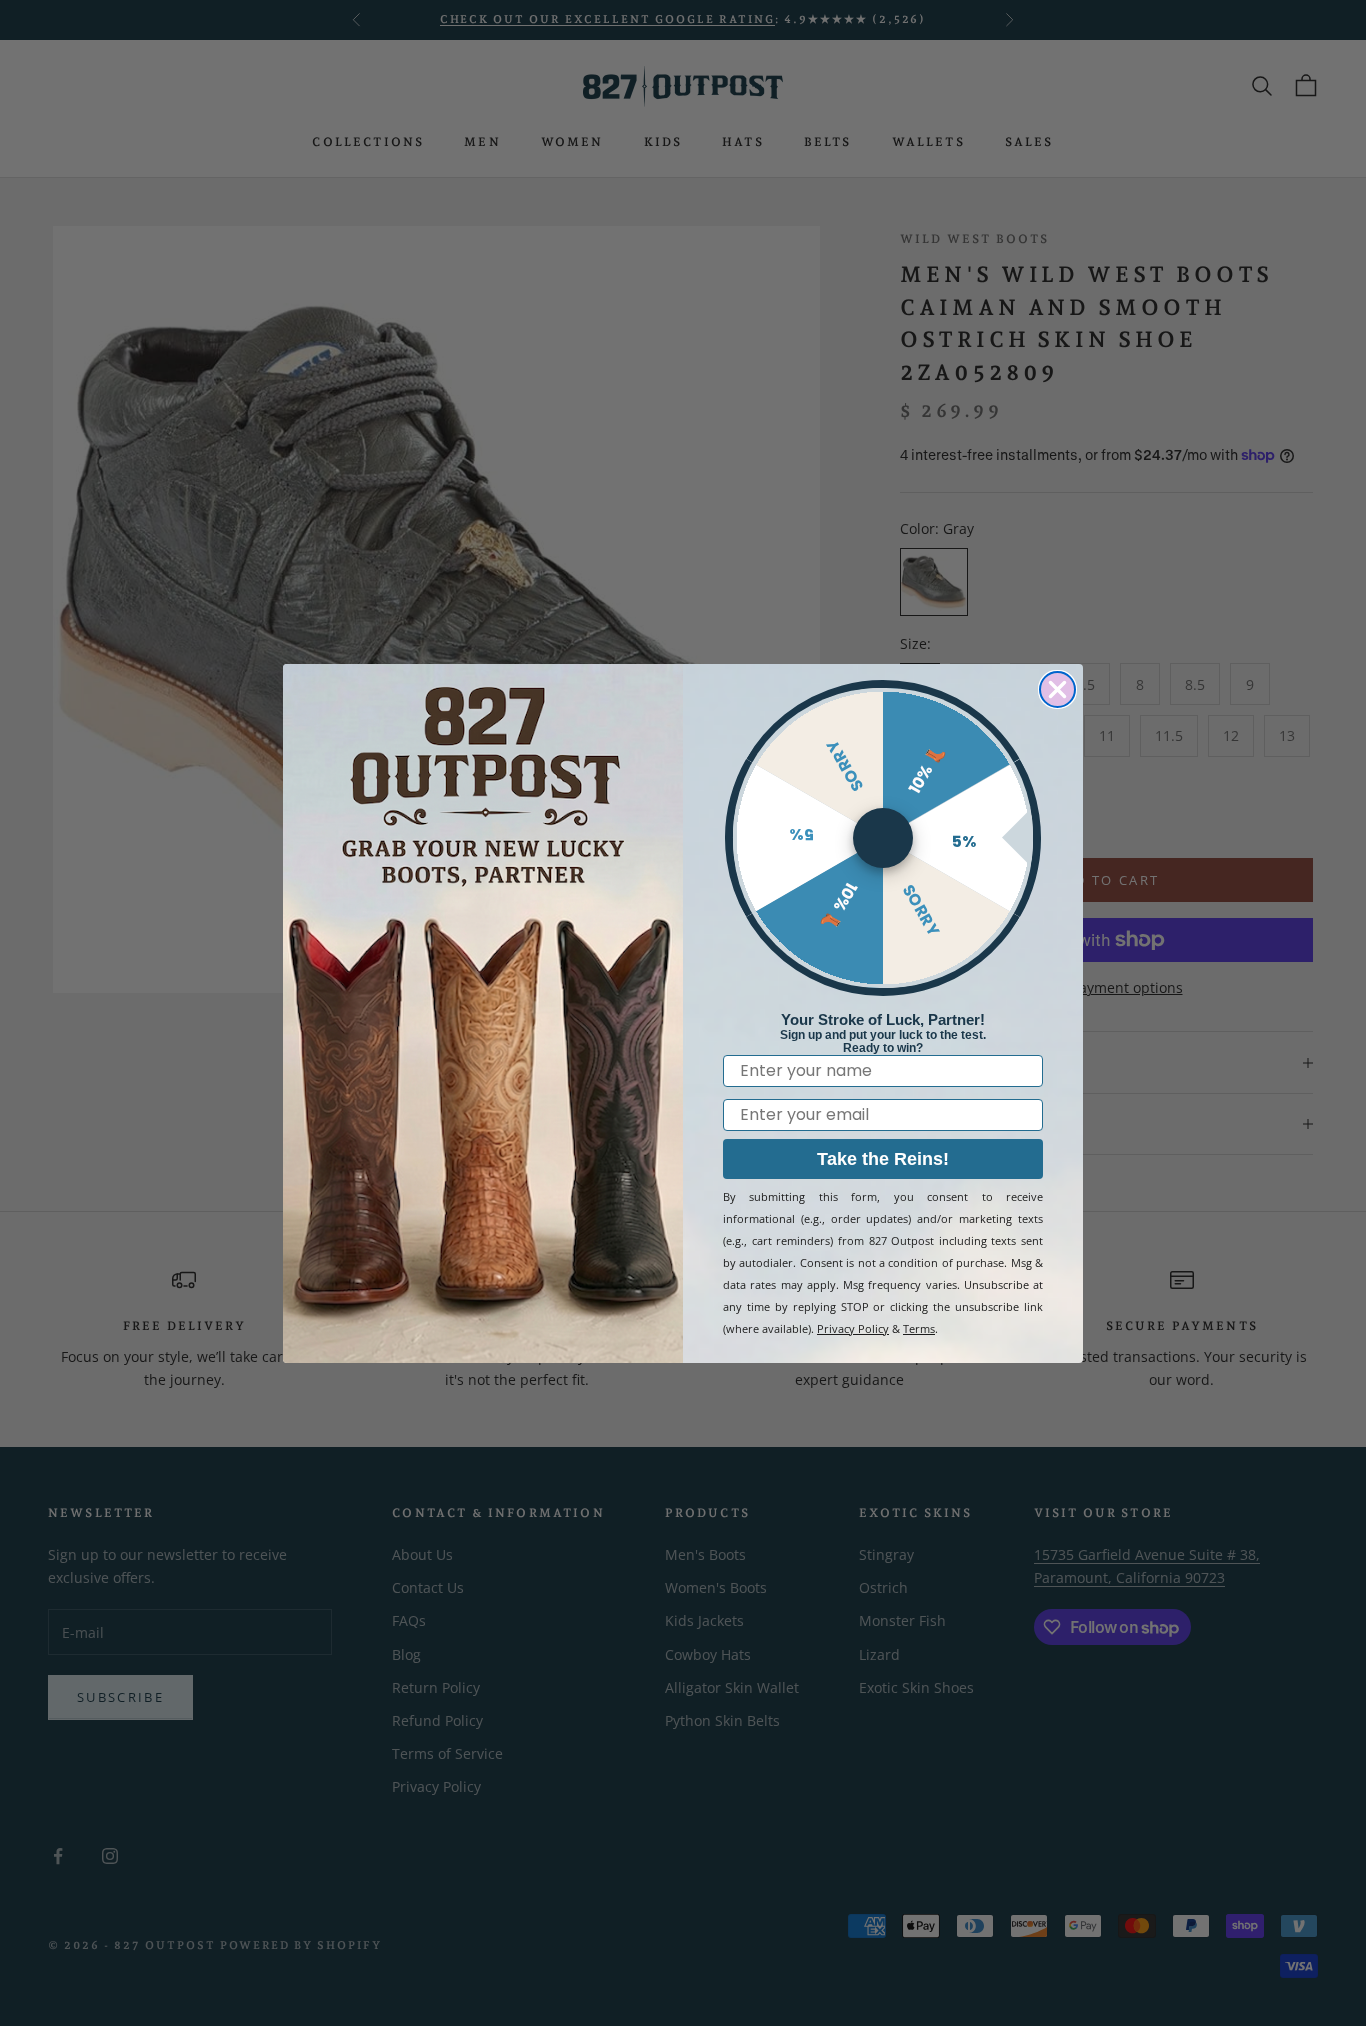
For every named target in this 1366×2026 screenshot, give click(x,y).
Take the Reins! (883, 1159)
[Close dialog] (1057, 689)
